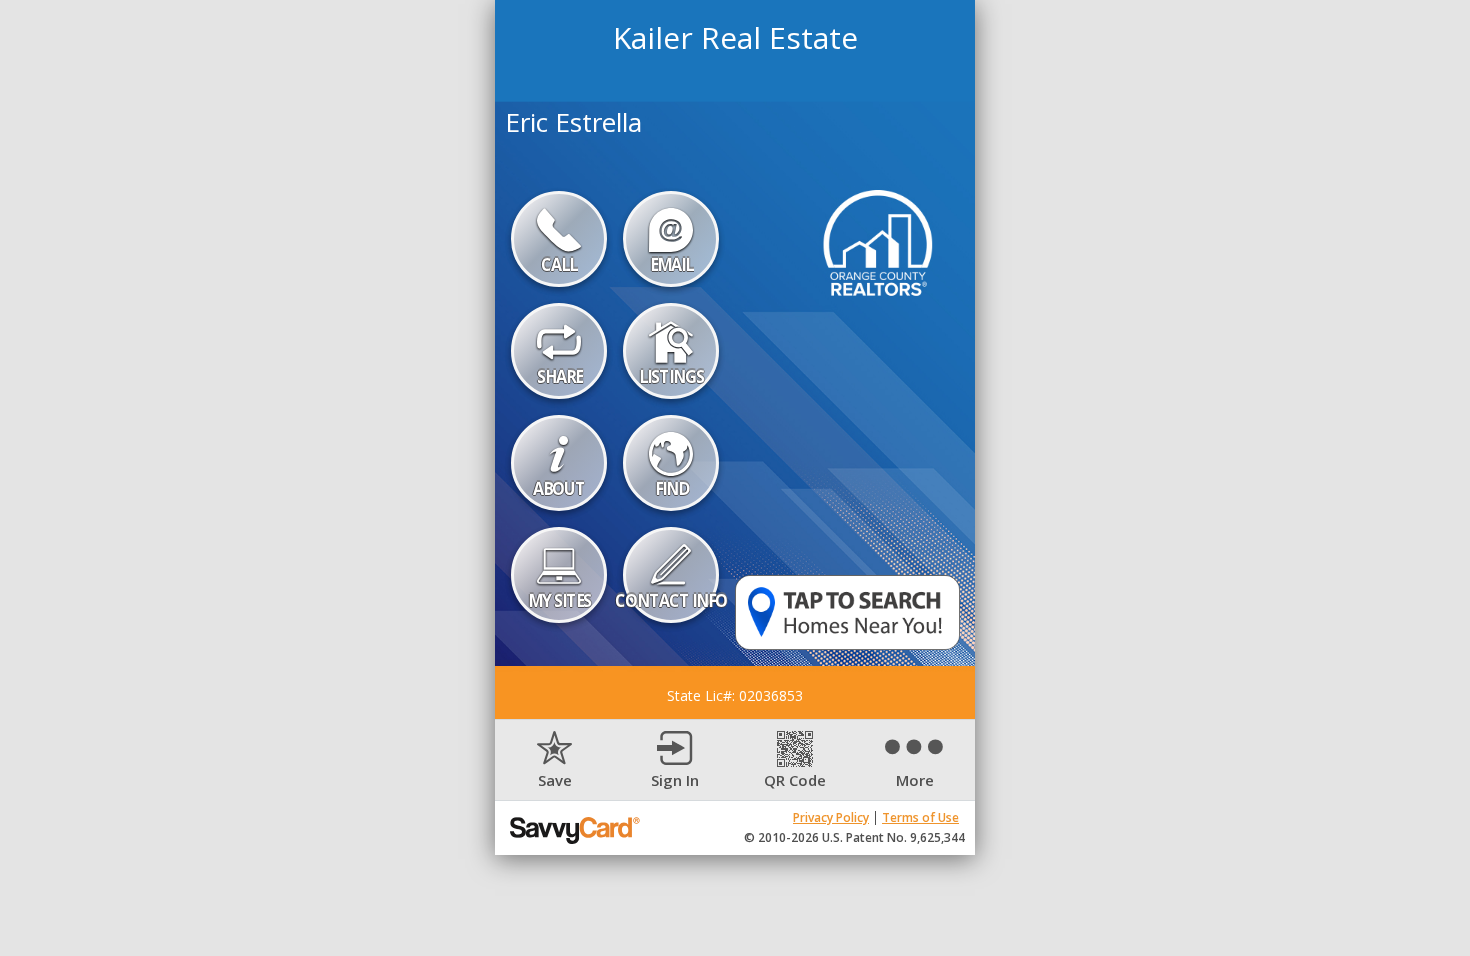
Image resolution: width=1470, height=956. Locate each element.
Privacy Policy (831, 817)
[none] (555, 760)
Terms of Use (920, 817)
